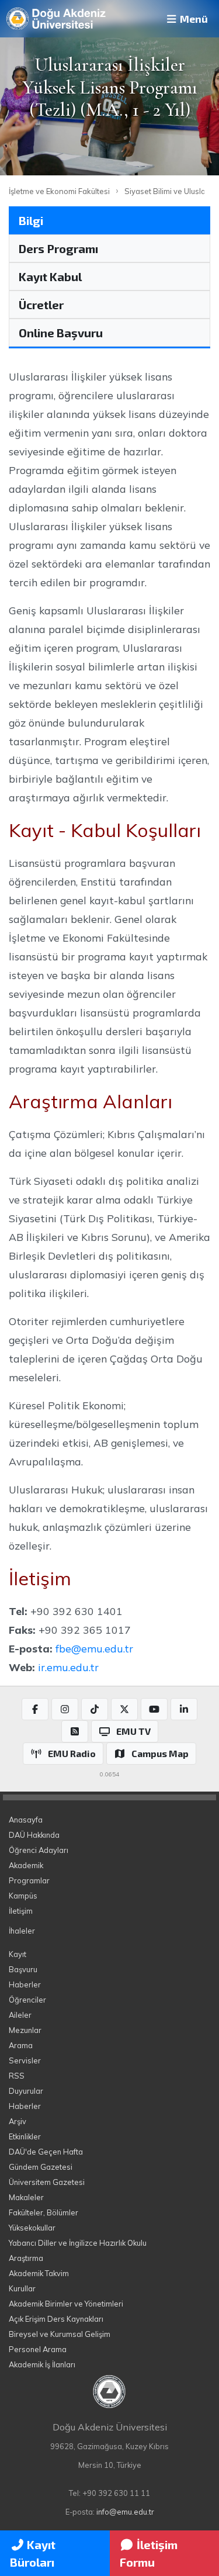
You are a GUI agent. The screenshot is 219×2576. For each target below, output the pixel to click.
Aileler (20, 2015)
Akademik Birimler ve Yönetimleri (66, 2304)
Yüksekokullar (32, 2228)
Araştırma (26, 2258)
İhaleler (22, 1931)
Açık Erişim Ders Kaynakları (56, 2319)
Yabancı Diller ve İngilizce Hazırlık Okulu (78, 2243)
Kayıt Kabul (50, 276)
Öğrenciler (27, 2000)
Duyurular (26, 2091)
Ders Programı (58, 248)
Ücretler (41, 305)
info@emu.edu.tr (125, 2512)
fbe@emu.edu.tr (94, 1648)
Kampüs (23, 1896)
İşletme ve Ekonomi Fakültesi (59, 191)
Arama (21, 2045)
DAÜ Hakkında (34, 1835)
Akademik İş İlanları (42, 2364)
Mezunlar (25, 2030)
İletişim (21, 1911)
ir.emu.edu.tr (68, 1667)
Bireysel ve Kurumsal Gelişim (60, 2334)
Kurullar (22, 2288)
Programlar (29, 1880)
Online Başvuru (61, 333)
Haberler (25, 1984)
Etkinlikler (25, 2136)
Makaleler (26, 2197)
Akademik (26, 1865)
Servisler (25, 2060)
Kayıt (18, 1954)
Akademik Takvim (39, 2273)
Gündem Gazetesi (41, 2167)
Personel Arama (38, 2349)
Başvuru (23, 1969)
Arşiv (18, 2121)
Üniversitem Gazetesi (47, 2182)
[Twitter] (124, 1709)
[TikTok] (95, 1709)
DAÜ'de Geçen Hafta (46, 2152)
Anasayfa (26, 1820)
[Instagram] (65, 1709)
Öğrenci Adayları (39, 1850)
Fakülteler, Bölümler (44, 2212)
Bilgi (31, 220)
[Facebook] (35, 1709)
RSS (17, 2076)
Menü (193, 19)
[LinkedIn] (184, 1709)
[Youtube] (154, 1709)
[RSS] (75, 1731)
